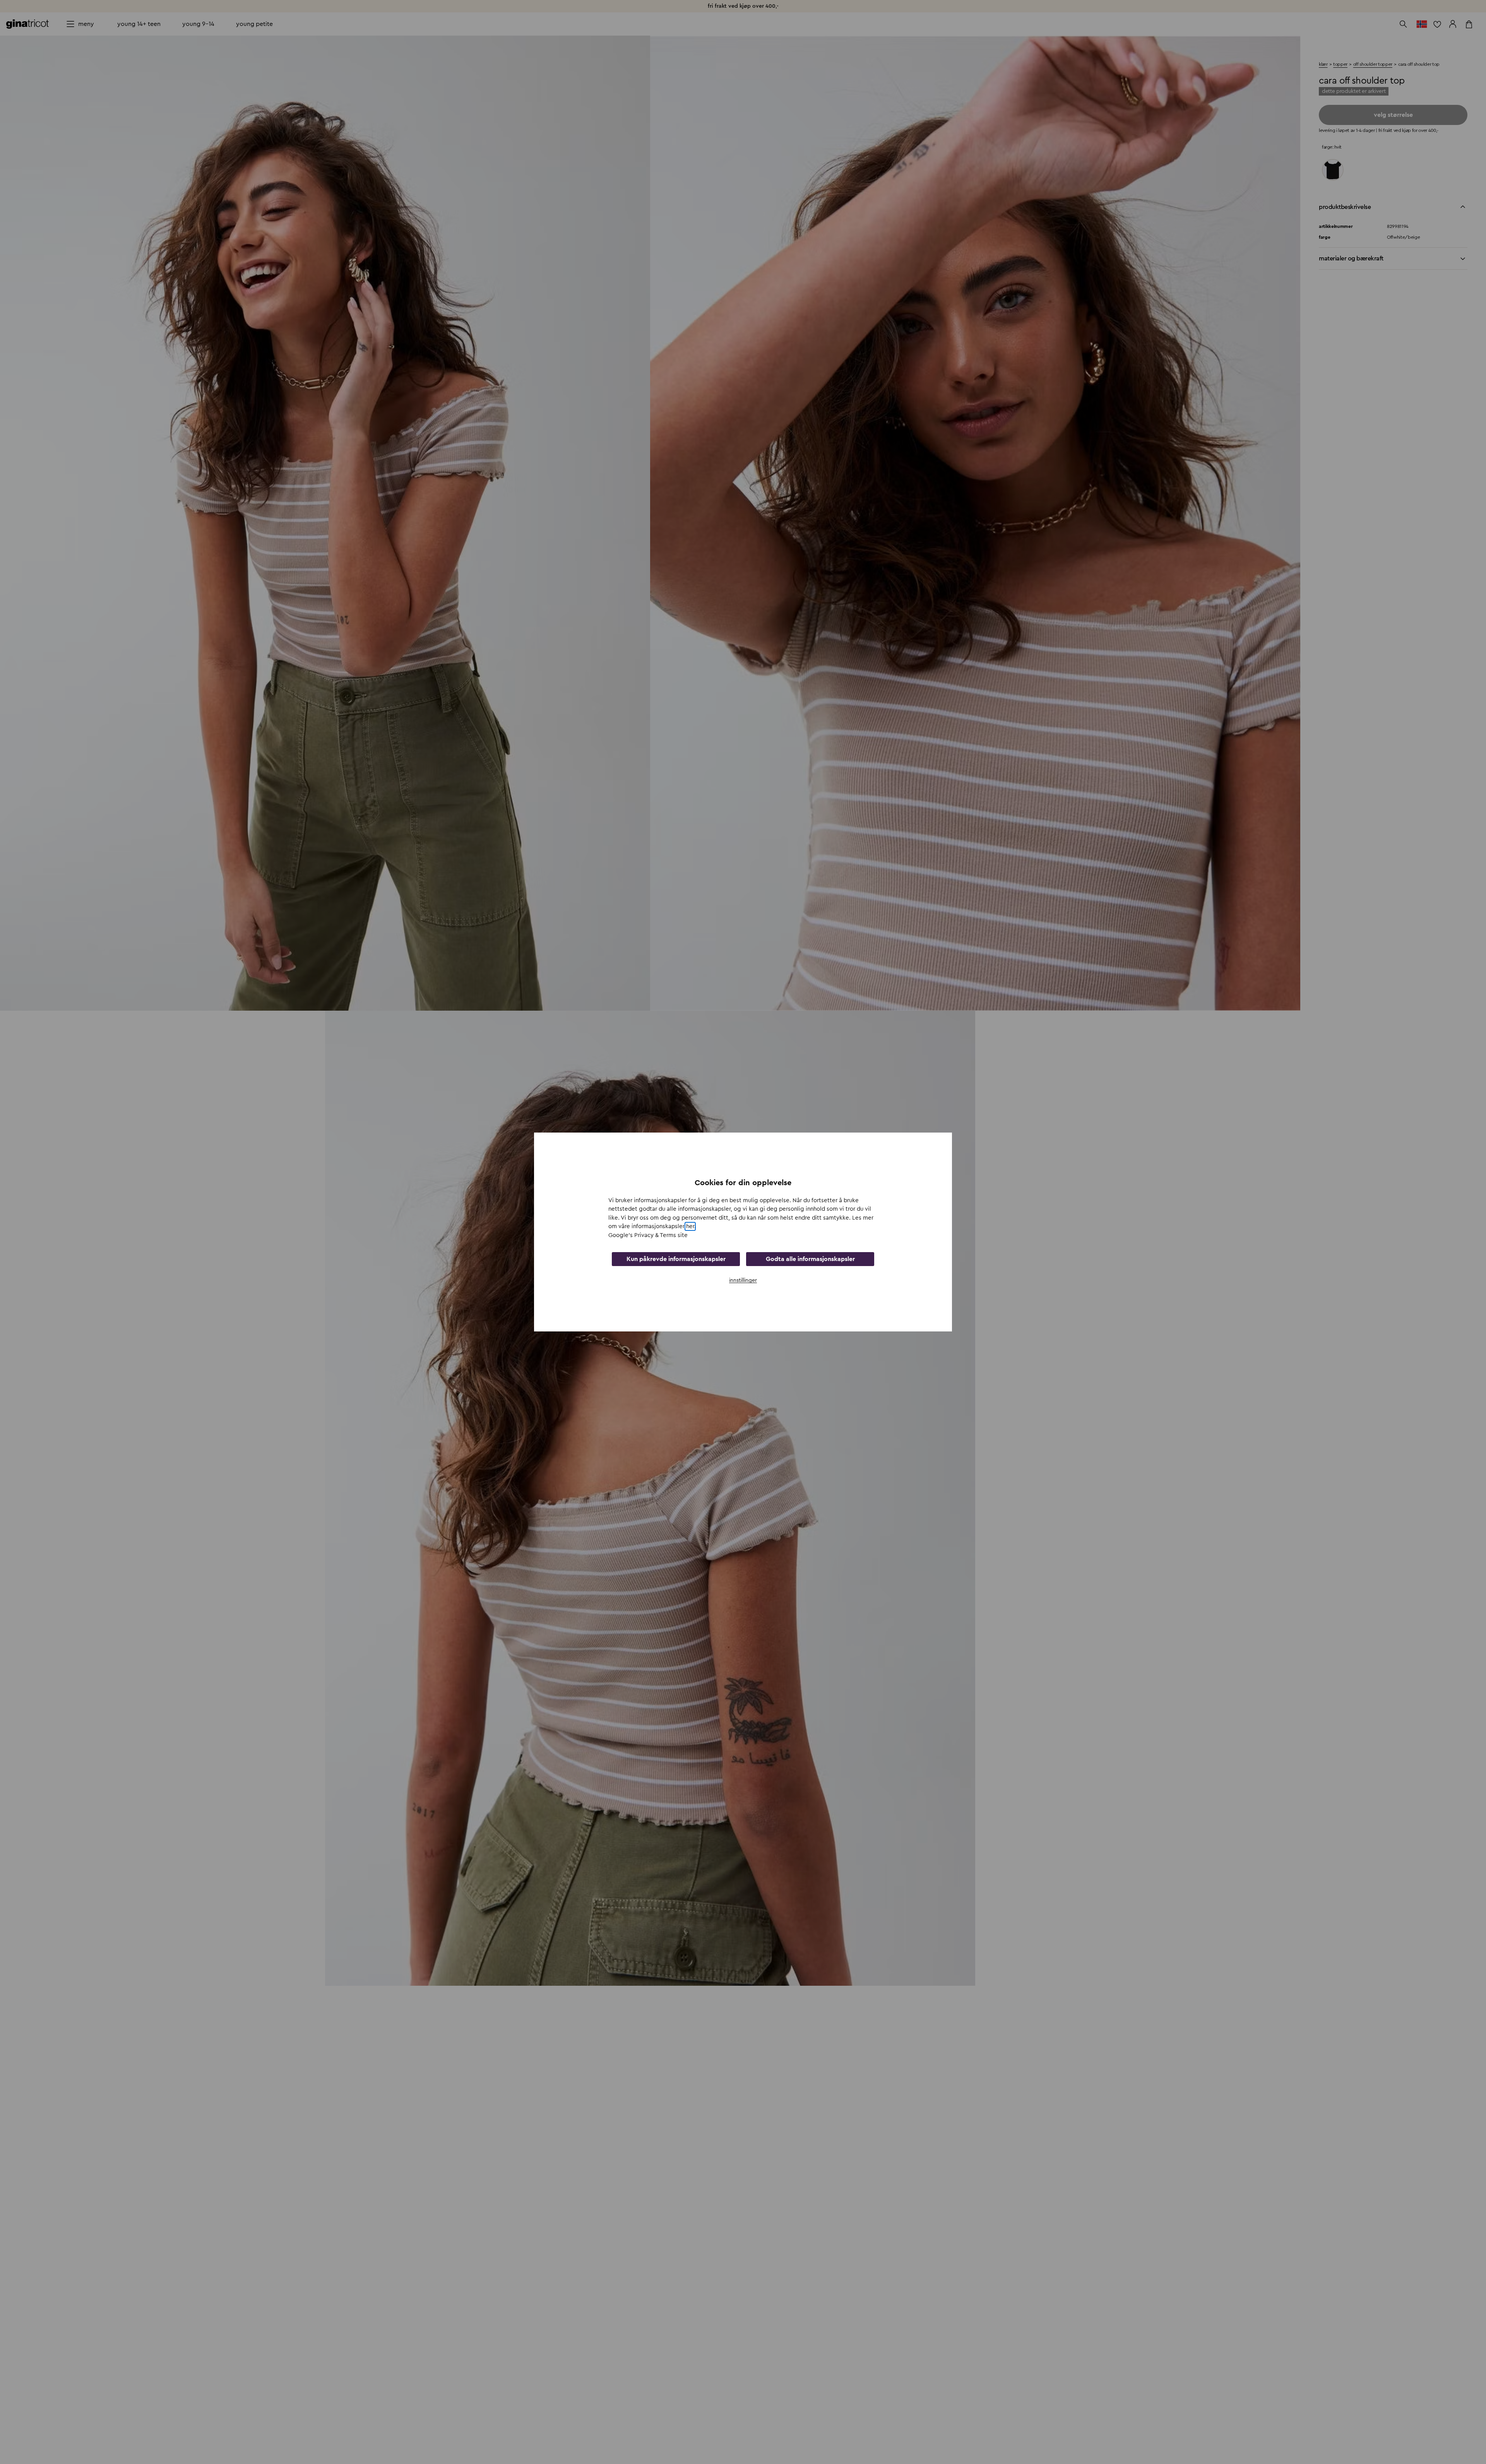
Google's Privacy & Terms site (648, 1235)
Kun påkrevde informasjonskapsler (676, 1259)
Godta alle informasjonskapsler (810, 1259)
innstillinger (743, 1280)
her (690, 1226)
